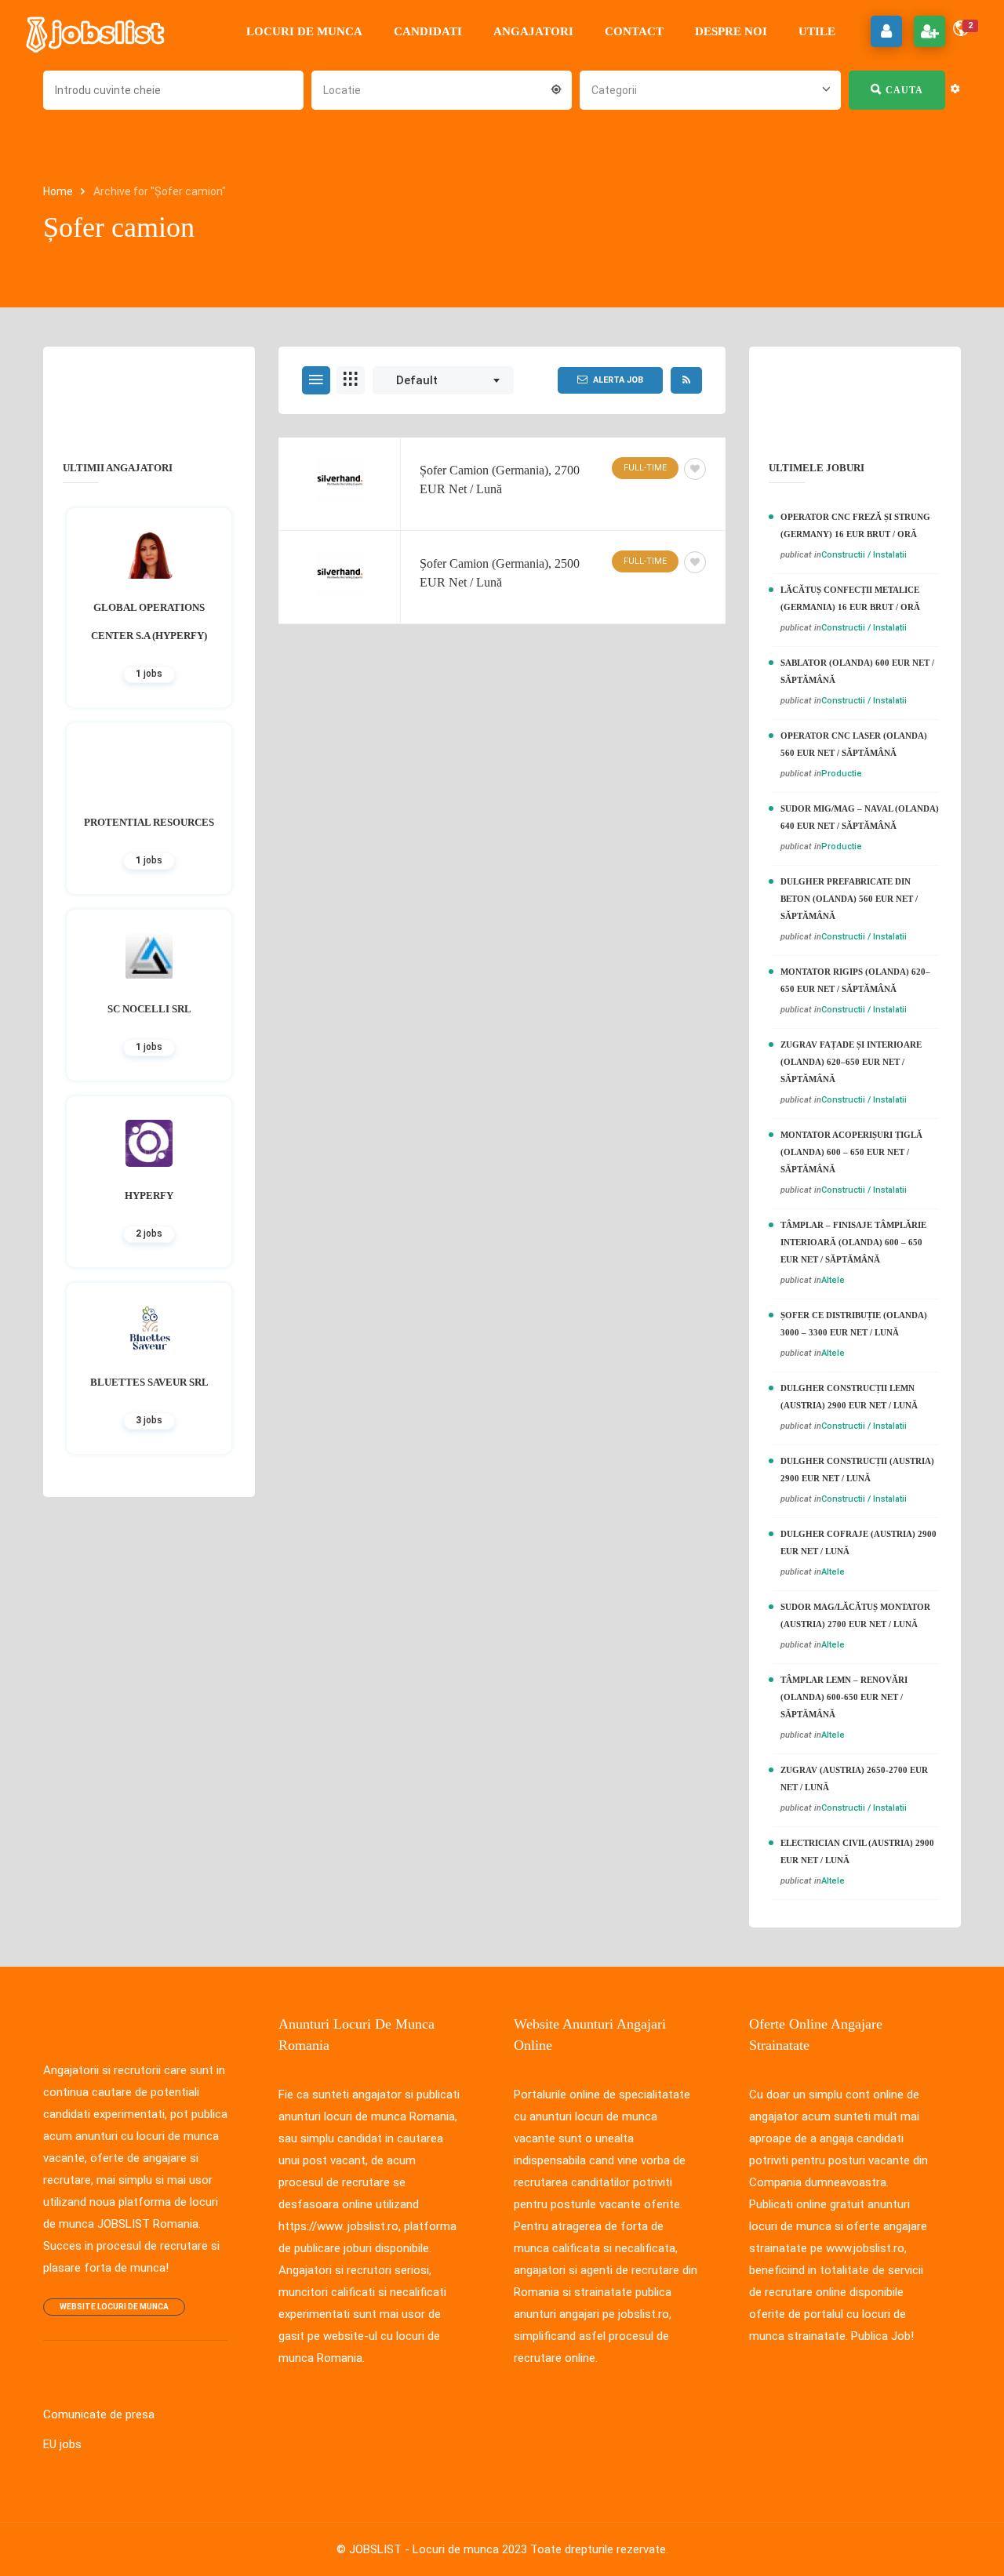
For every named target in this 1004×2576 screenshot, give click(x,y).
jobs (149, 674)
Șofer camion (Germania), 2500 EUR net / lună (500, 573)
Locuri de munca (304, 31)
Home (59, 191)
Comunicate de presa (99, 2414)
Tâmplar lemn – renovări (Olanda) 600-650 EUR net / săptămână (844, 1697)
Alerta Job (618, 380)
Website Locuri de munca (114, 2307)
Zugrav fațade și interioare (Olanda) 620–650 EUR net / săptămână (851, 1062)
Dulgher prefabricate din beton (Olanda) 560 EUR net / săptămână (849, 899)
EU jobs (62, 2444)
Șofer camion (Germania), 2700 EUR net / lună (500, 480)
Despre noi (731, 31)
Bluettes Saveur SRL (149, 1382)
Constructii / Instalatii (864, 555)
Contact (634, 31)
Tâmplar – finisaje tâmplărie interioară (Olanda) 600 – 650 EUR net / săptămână (853, 1242)
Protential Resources (149, 822)
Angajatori (533, 31)
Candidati (428, 31)
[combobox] (442, 89)
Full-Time (645, 468)
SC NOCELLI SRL (149, 1009)
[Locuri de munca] (96, 31)
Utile (817, 31)
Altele (833, 1280)
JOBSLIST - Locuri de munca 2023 (438, 2549)
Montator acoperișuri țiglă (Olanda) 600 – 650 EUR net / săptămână (851, 1152)
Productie (842, 774)
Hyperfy (149, 1195)
